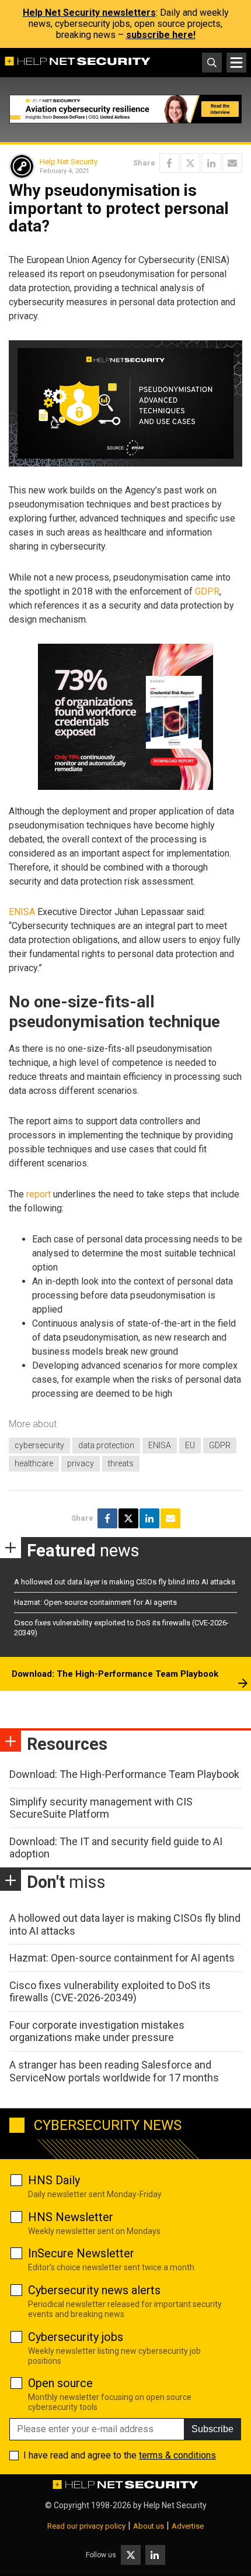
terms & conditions (177, 2455)
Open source (60, 2383)
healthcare (34, 1463)
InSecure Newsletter (81, 2253)
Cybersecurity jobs (76, 2337)
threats (121, 1463)
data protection (106, 1445)
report (39, 1194)
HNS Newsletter (71, 2217)
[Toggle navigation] (236, 63)
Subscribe (212, 2429)
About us (149, 2526)
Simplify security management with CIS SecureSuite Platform (101, 1808)
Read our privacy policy (86, 2526)
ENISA (22, 912)
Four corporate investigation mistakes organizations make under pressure (97, 2031)
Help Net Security (69, 162)
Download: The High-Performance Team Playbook (115, 1674)
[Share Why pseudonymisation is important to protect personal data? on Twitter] (190, 163)
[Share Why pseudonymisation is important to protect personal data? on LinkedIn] (211, 163)
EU (190, 1445)
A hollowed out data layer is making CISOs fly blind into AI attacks (125, 1582)
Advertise (188, 2526)
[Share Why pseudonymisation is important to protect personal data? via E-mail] (232, 163)
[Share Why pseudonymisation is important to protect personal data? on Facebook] (169, 163)
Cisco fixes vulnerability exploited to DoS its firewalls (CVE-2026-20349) (110, 1992)
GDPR (207, 591)
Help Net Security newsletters (89, 13)
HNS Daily (54, 2180)
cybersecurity (39, 1445)
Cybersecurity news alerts (94, 2290)
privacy (81, 1463)
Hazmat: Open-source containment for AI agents (95, 1602)
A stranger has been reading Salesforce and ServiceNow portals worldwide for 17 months (114, 2071)
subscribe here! (161, 35)
